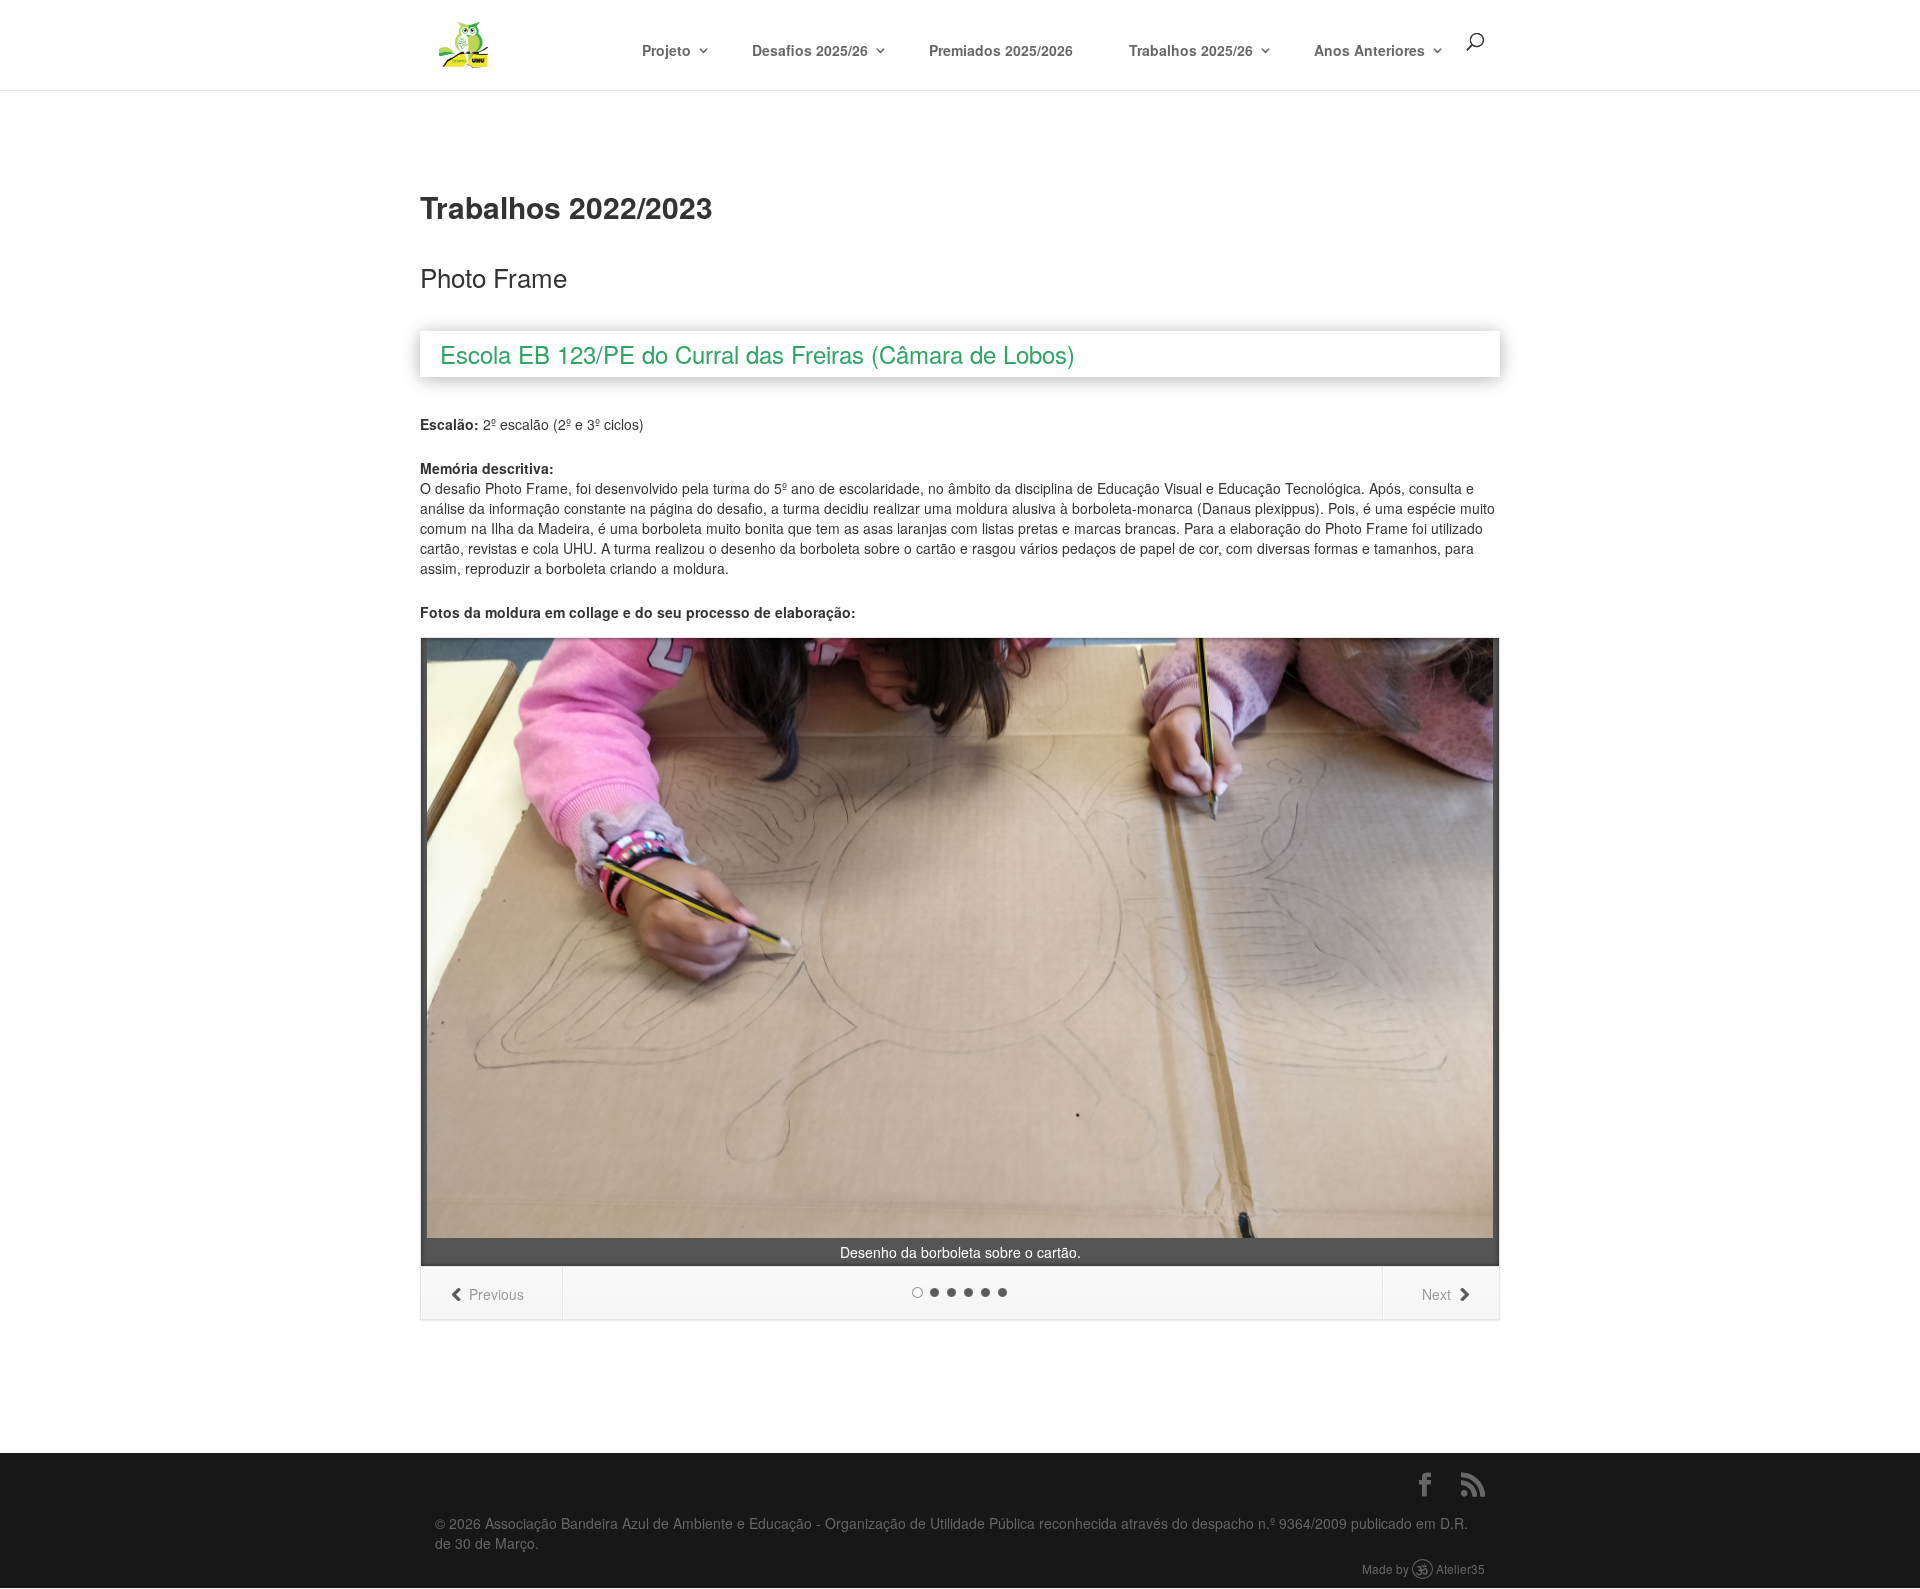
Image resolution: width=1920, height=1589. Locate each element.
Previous (496, 1294)
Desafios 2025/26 (810, 50)
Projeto (666, 50)
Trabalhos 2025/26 (1191, 50)
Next (1436, 1294)
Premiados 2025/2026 (1001, 50)
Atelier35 (1460, 1568)
